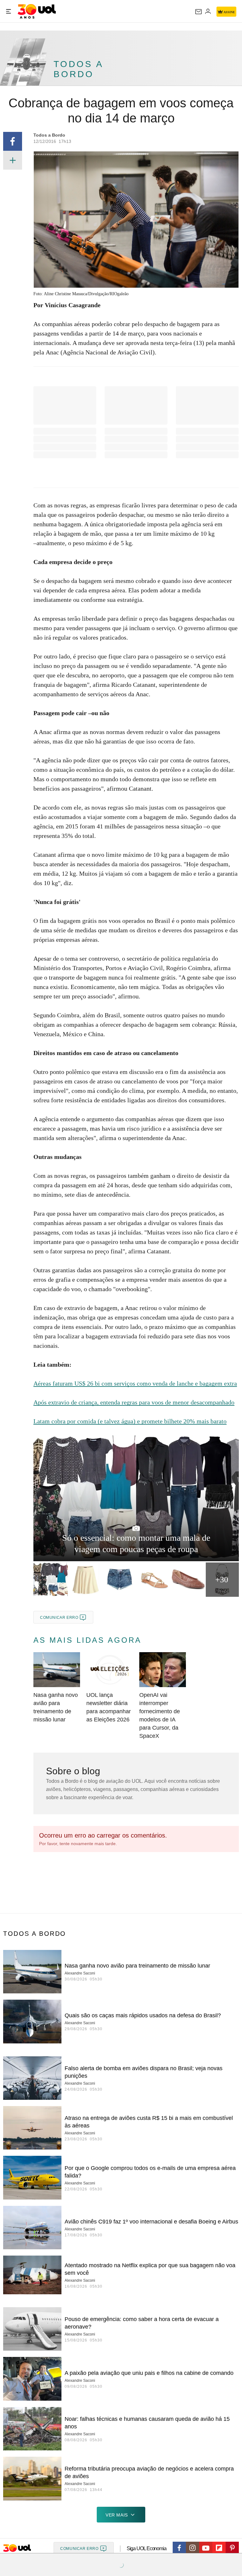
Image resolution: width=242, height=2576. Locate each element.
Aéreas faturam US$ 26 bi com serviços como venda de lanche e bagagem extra (135, 1383)
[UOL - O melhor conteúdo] (37, 11)
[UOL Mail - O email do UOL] (199, 12)
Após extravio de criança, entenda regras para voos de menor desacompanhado (134, 1402)
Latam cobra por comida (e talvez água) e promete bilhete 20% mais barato (130, 1421)
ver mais (117, 2515)
